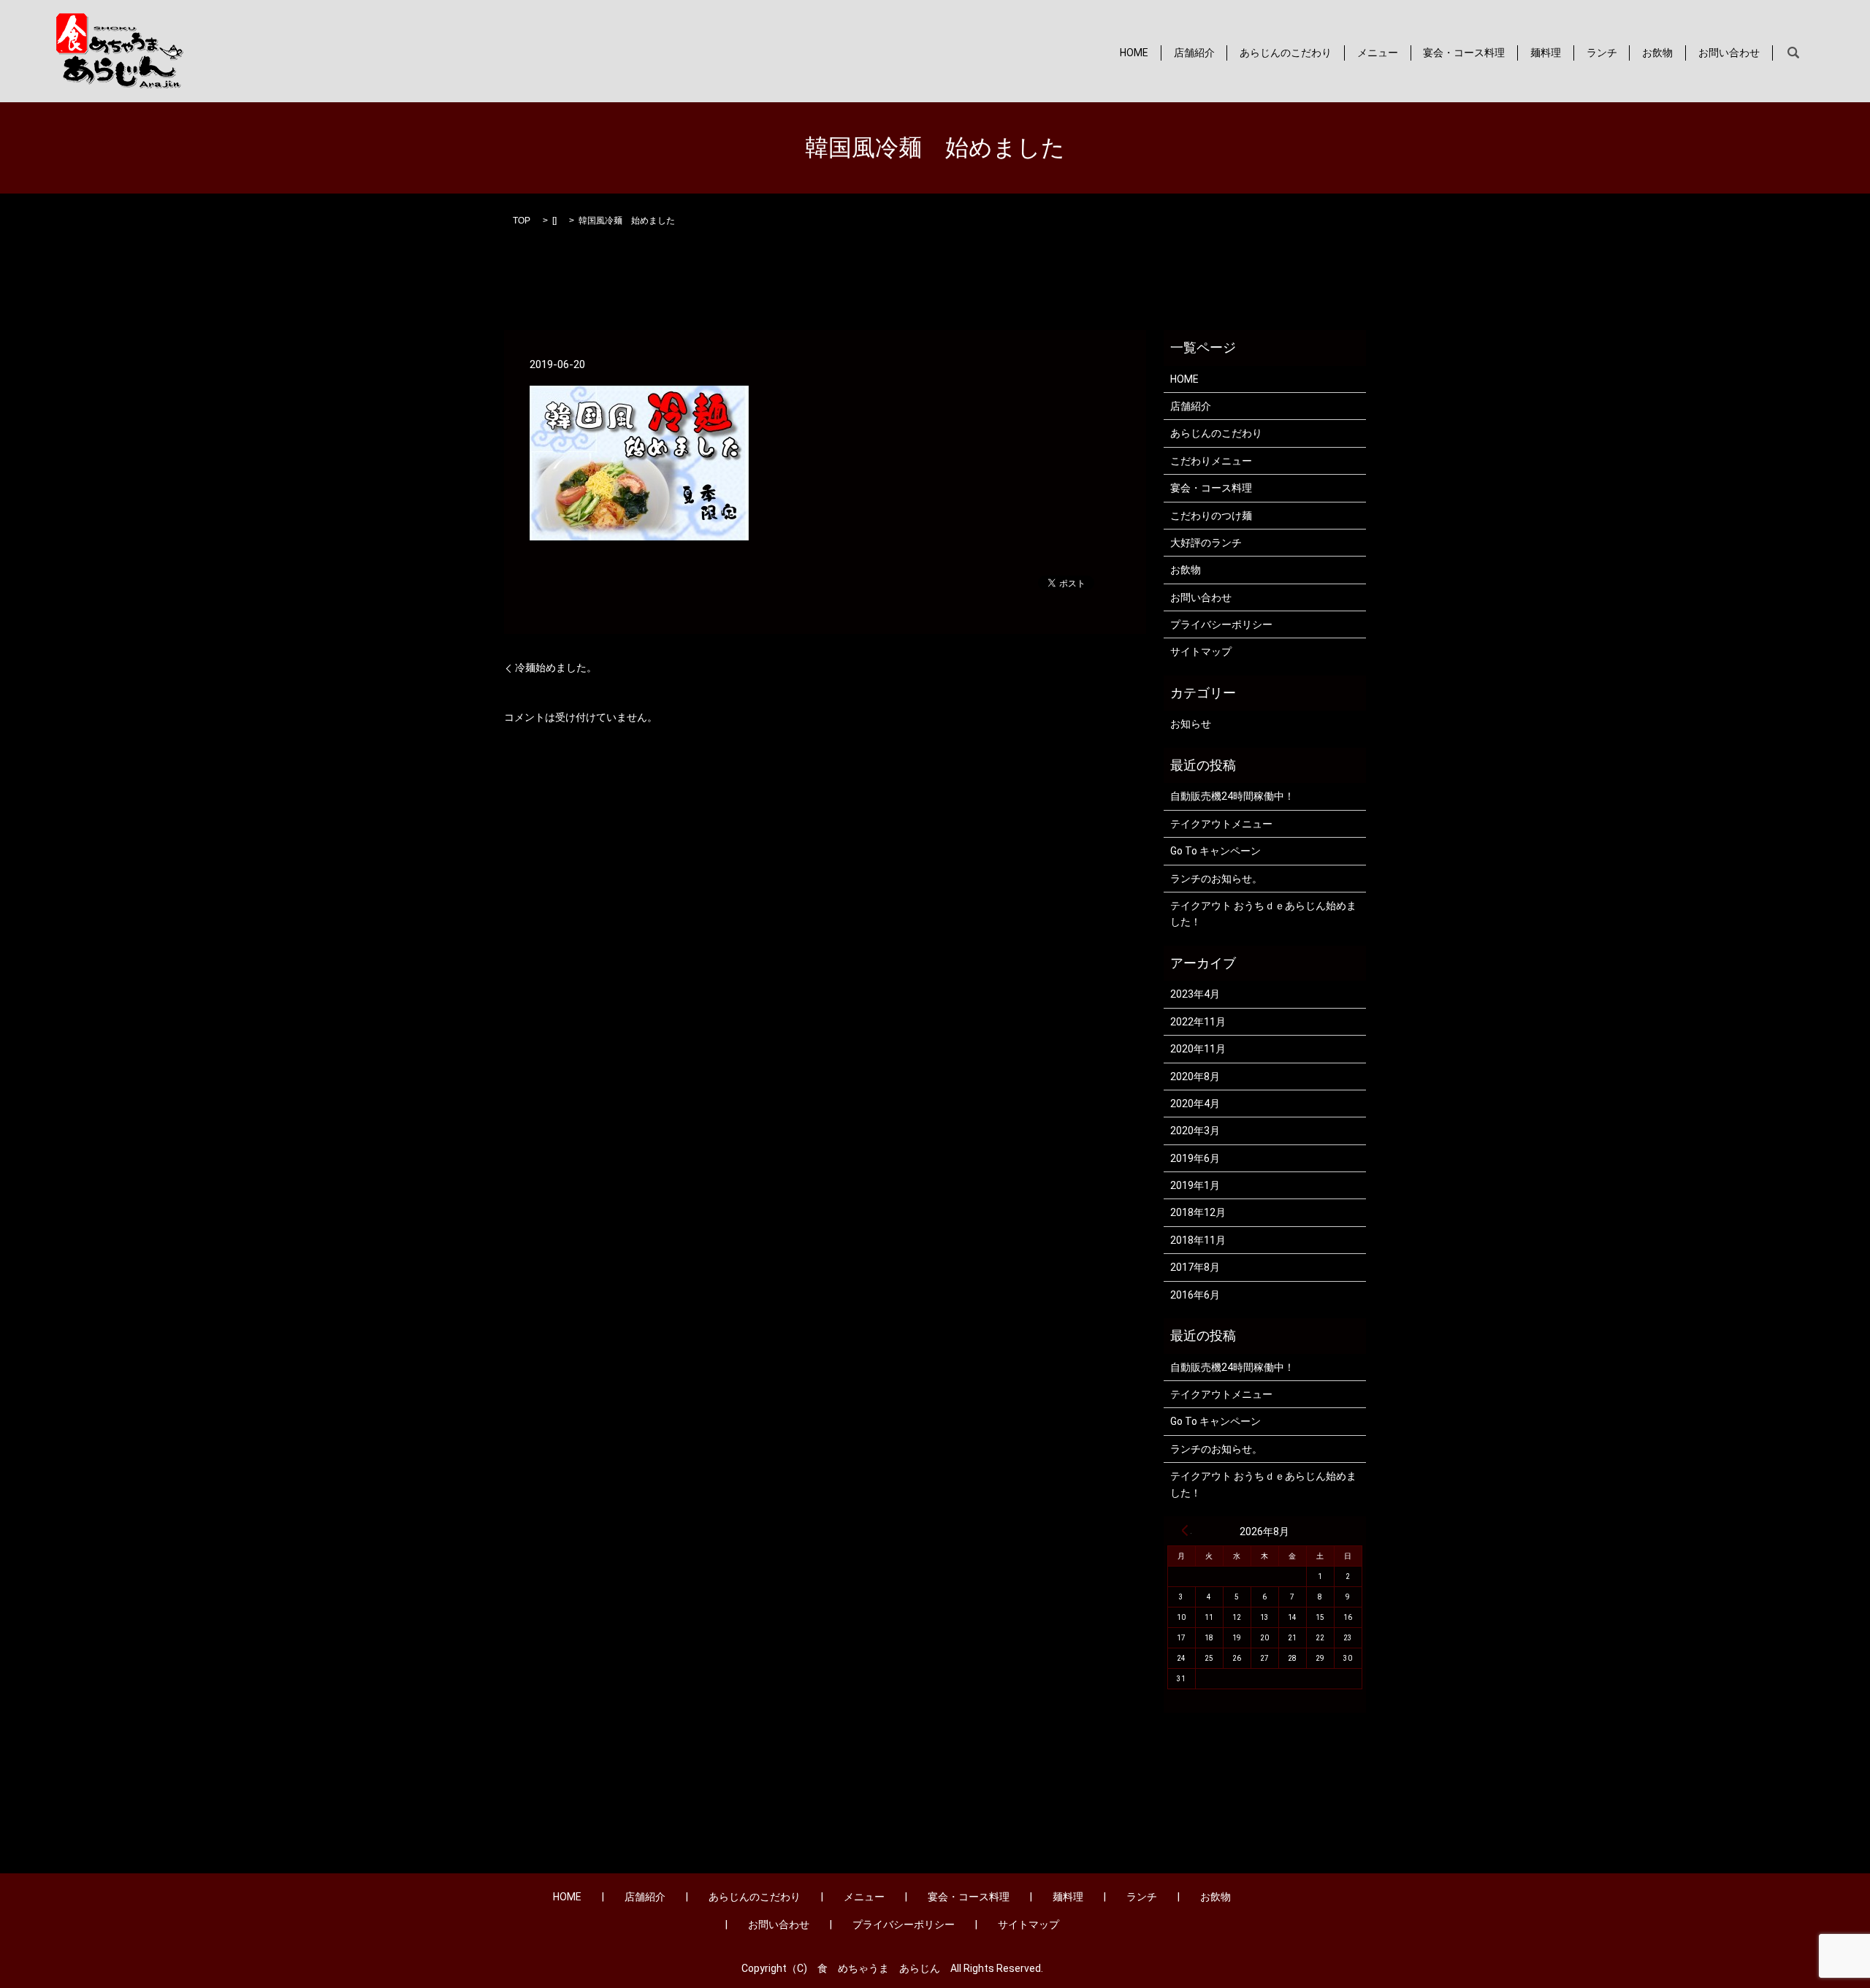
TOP (522, 221)
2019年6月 (1195, 1158)
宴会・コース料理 (1464, 53)
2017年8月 (1195, 1267)
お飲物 (1657, 53)
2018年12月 (1198, 1212)
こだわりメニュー (1211, 461)
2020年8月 (1195, 1077)
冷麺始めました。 (556, 668)
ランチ (1602, 53)
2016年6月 (1195, 1295)
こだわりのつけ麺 (1211, 516)
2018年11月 (1198, 1240)
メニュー (1378, 53)
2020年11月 (1198, 1049)
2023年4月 (1195, 994)
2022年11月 (1198, 1022)
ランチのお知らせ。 (1216, 879)
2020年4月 (1195, 1104)
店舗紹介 (1194, 53)
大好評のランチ (1206, 543)
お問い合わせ (1729, 53)
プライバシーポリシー (1221, 624)
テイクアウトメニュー (1221, 824)
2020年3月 (1195, 1131)
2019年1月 (1195, 1185)
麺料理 (1546, 53)
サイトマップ (1201, 651)
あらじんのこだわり (1286, 53)
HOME (1134, 53)
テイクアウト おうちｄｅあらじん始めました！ (1263, 914)
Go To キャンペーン (1215, 851)
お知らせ (1191, 724)
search (1793, 53)
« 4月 (1185, 1530)
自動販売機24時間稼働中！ (1232, 796)
